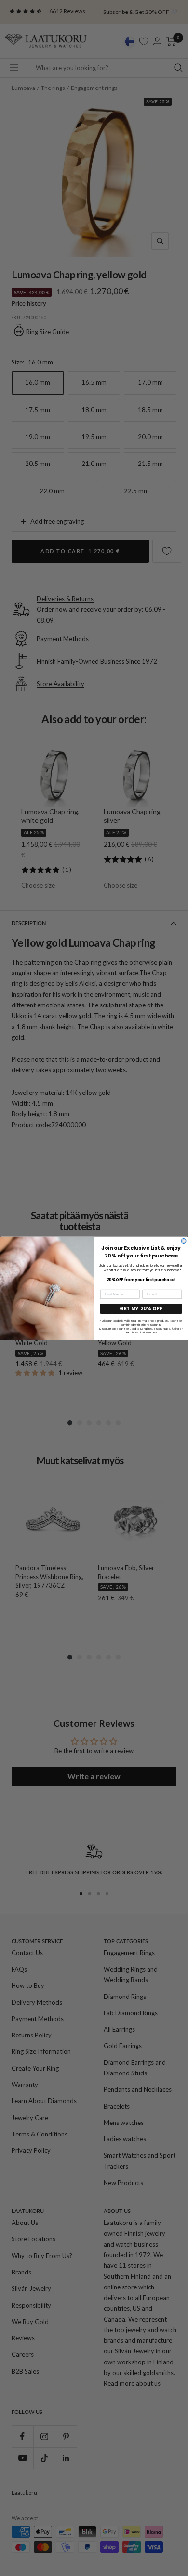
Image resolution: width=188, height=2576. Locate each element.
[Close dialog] (184, 1241)
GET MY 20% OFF (141, 1308)
